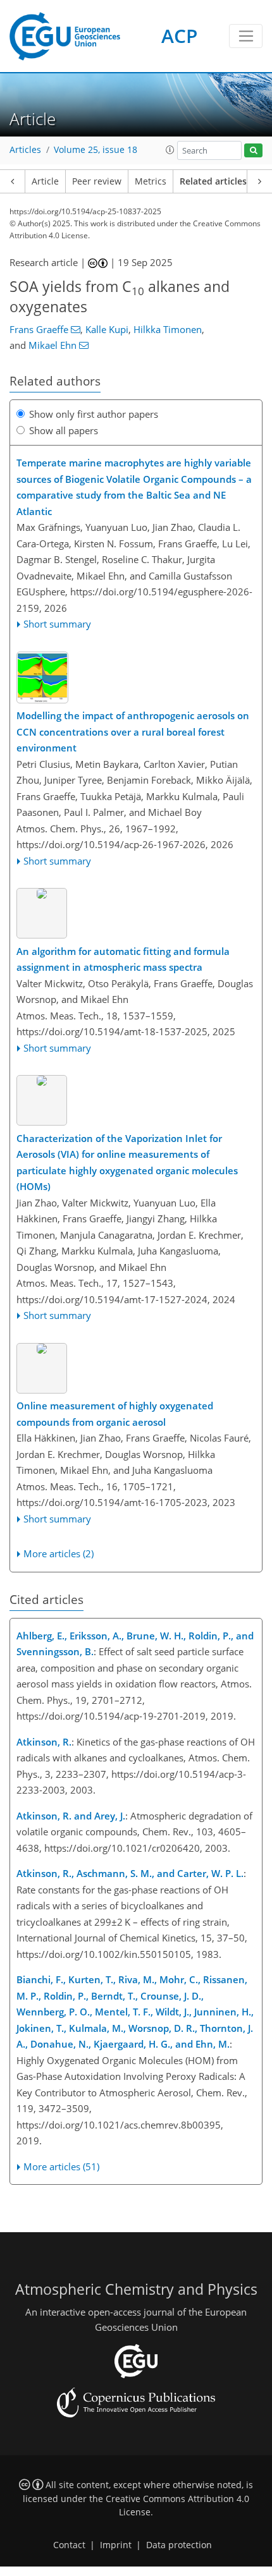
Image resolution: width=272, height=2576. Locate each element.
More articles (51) (61, 2166)
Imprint (116, 2545)
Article (45, 181)
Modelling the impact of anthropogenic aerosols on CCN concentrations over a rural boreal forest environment (133, 732)
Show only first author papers (94, 414)
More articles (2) (59, 1553)
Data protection (179, 2545)
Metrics (151, 181)
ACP (179, 36)
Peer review (97, 181)
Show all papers (64, 430)
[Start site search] (253, 151)
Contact (69, 2545)
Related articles (213, 181)
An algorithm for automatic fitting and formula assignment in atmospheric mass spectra (123, 959)
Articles (25, 150)
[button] (170, 150)
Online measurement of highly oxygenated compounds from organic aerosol (115, 1414)
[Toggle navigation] (246, 36)
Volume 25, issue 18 (96, 150)
